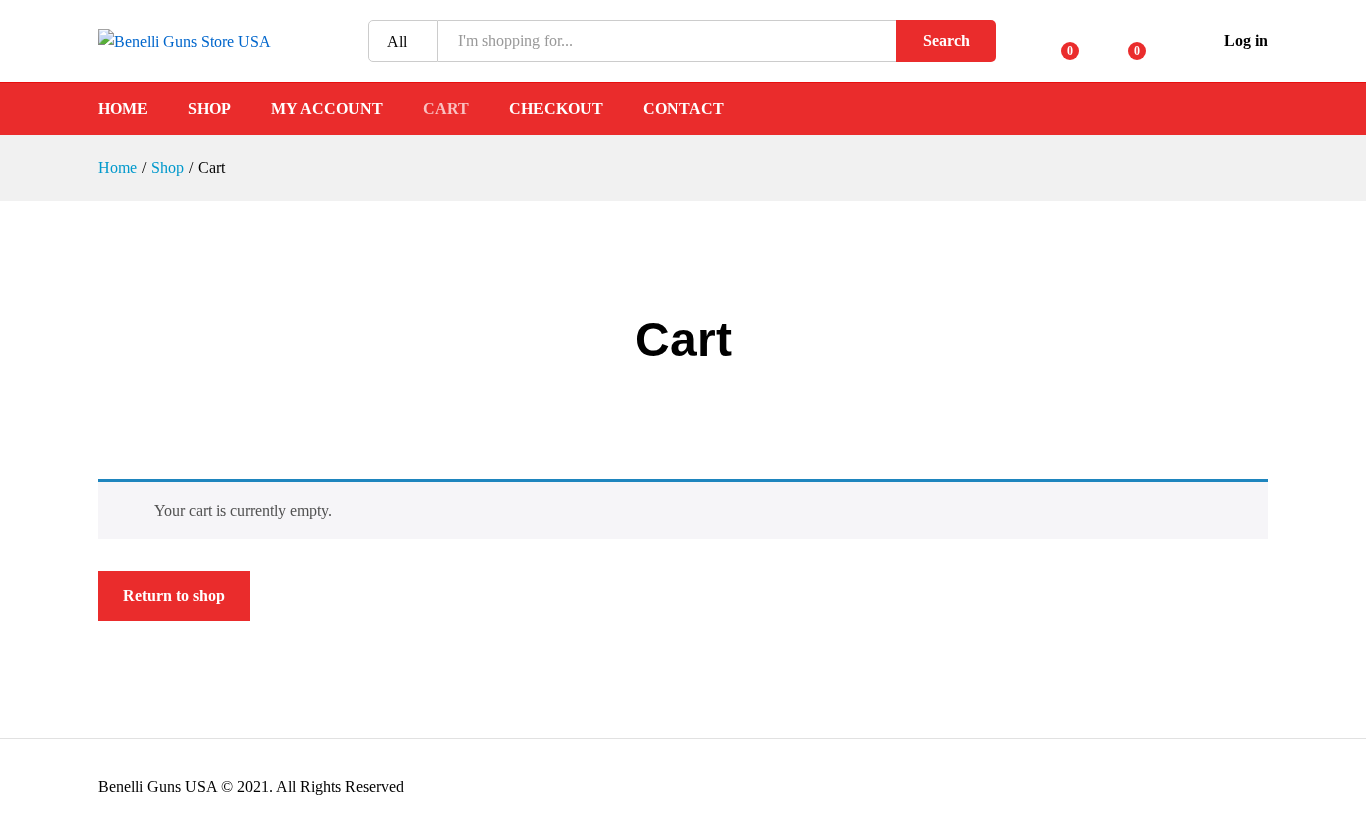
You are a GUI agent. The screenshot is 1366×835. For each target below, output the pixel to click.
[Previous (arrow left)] (35, 418)
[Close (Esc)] (1300, 22)
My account (327, 109)
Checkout (556, 109)
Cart (446, 109)
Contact (683, 109)
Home (123, 109)
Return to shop (174, 595)
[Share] (1344, 22)
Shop (209, 109)
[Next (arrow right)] (1331, 418)
